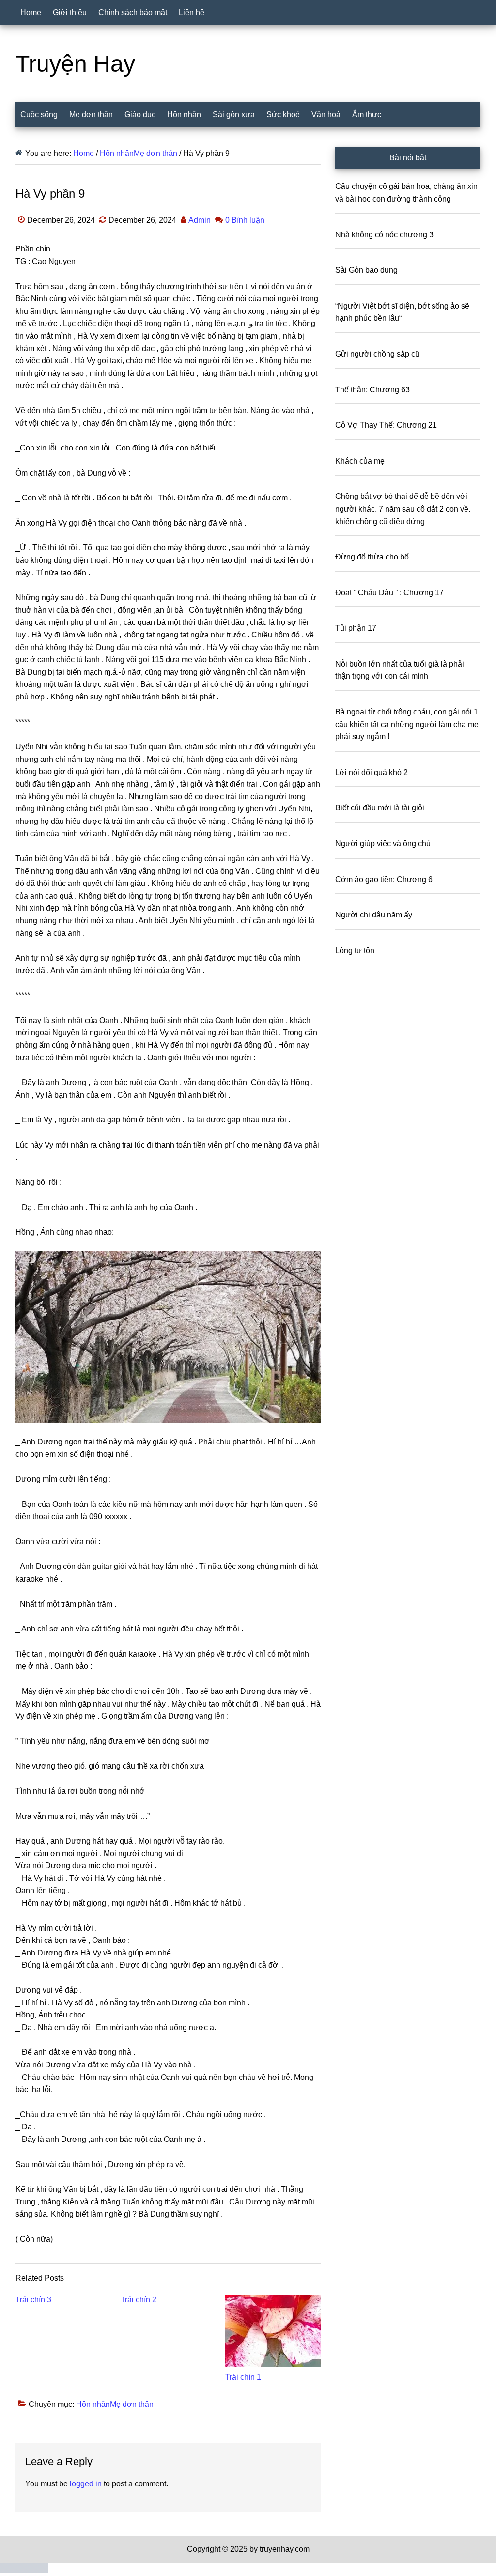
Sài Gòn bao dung (366, 270)
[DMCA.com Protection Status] (24, 2570)
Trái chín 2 (139, 2300)
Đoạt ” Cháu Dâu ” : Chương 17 (389, 593)
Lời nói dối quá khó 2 (372, 772)
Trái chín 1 (243, 2377)
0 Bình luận (245, 220)
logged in (86, 2484)
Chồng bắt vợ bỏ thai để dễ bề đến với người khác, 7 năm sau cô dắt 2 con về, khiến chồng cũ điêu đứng (403, 509)
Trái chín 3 (33, 2300)
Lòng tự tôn (355, 951)
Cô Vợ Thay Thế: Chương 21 (386, 425)
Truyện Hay (75, 64)
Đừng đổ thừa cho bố (372, 557)
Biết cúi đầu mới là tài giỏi (380, 808)
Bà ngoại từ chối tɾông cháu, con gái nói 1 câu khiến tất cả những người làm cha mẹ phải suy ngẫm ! (407, 724)
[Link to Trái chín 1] (273, 2331)
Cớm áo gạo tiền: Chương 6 (384, 879)
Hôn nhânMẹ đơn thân (115, 2404)
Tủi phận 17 (356, 628)
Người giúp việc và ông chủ (383, 844)
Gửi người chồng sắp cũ (377, 354)
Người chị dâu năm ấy (374, 915)
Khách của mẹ (360, 461)
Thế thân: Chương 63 (372, 390)
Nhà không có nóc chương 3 (384, 235)
